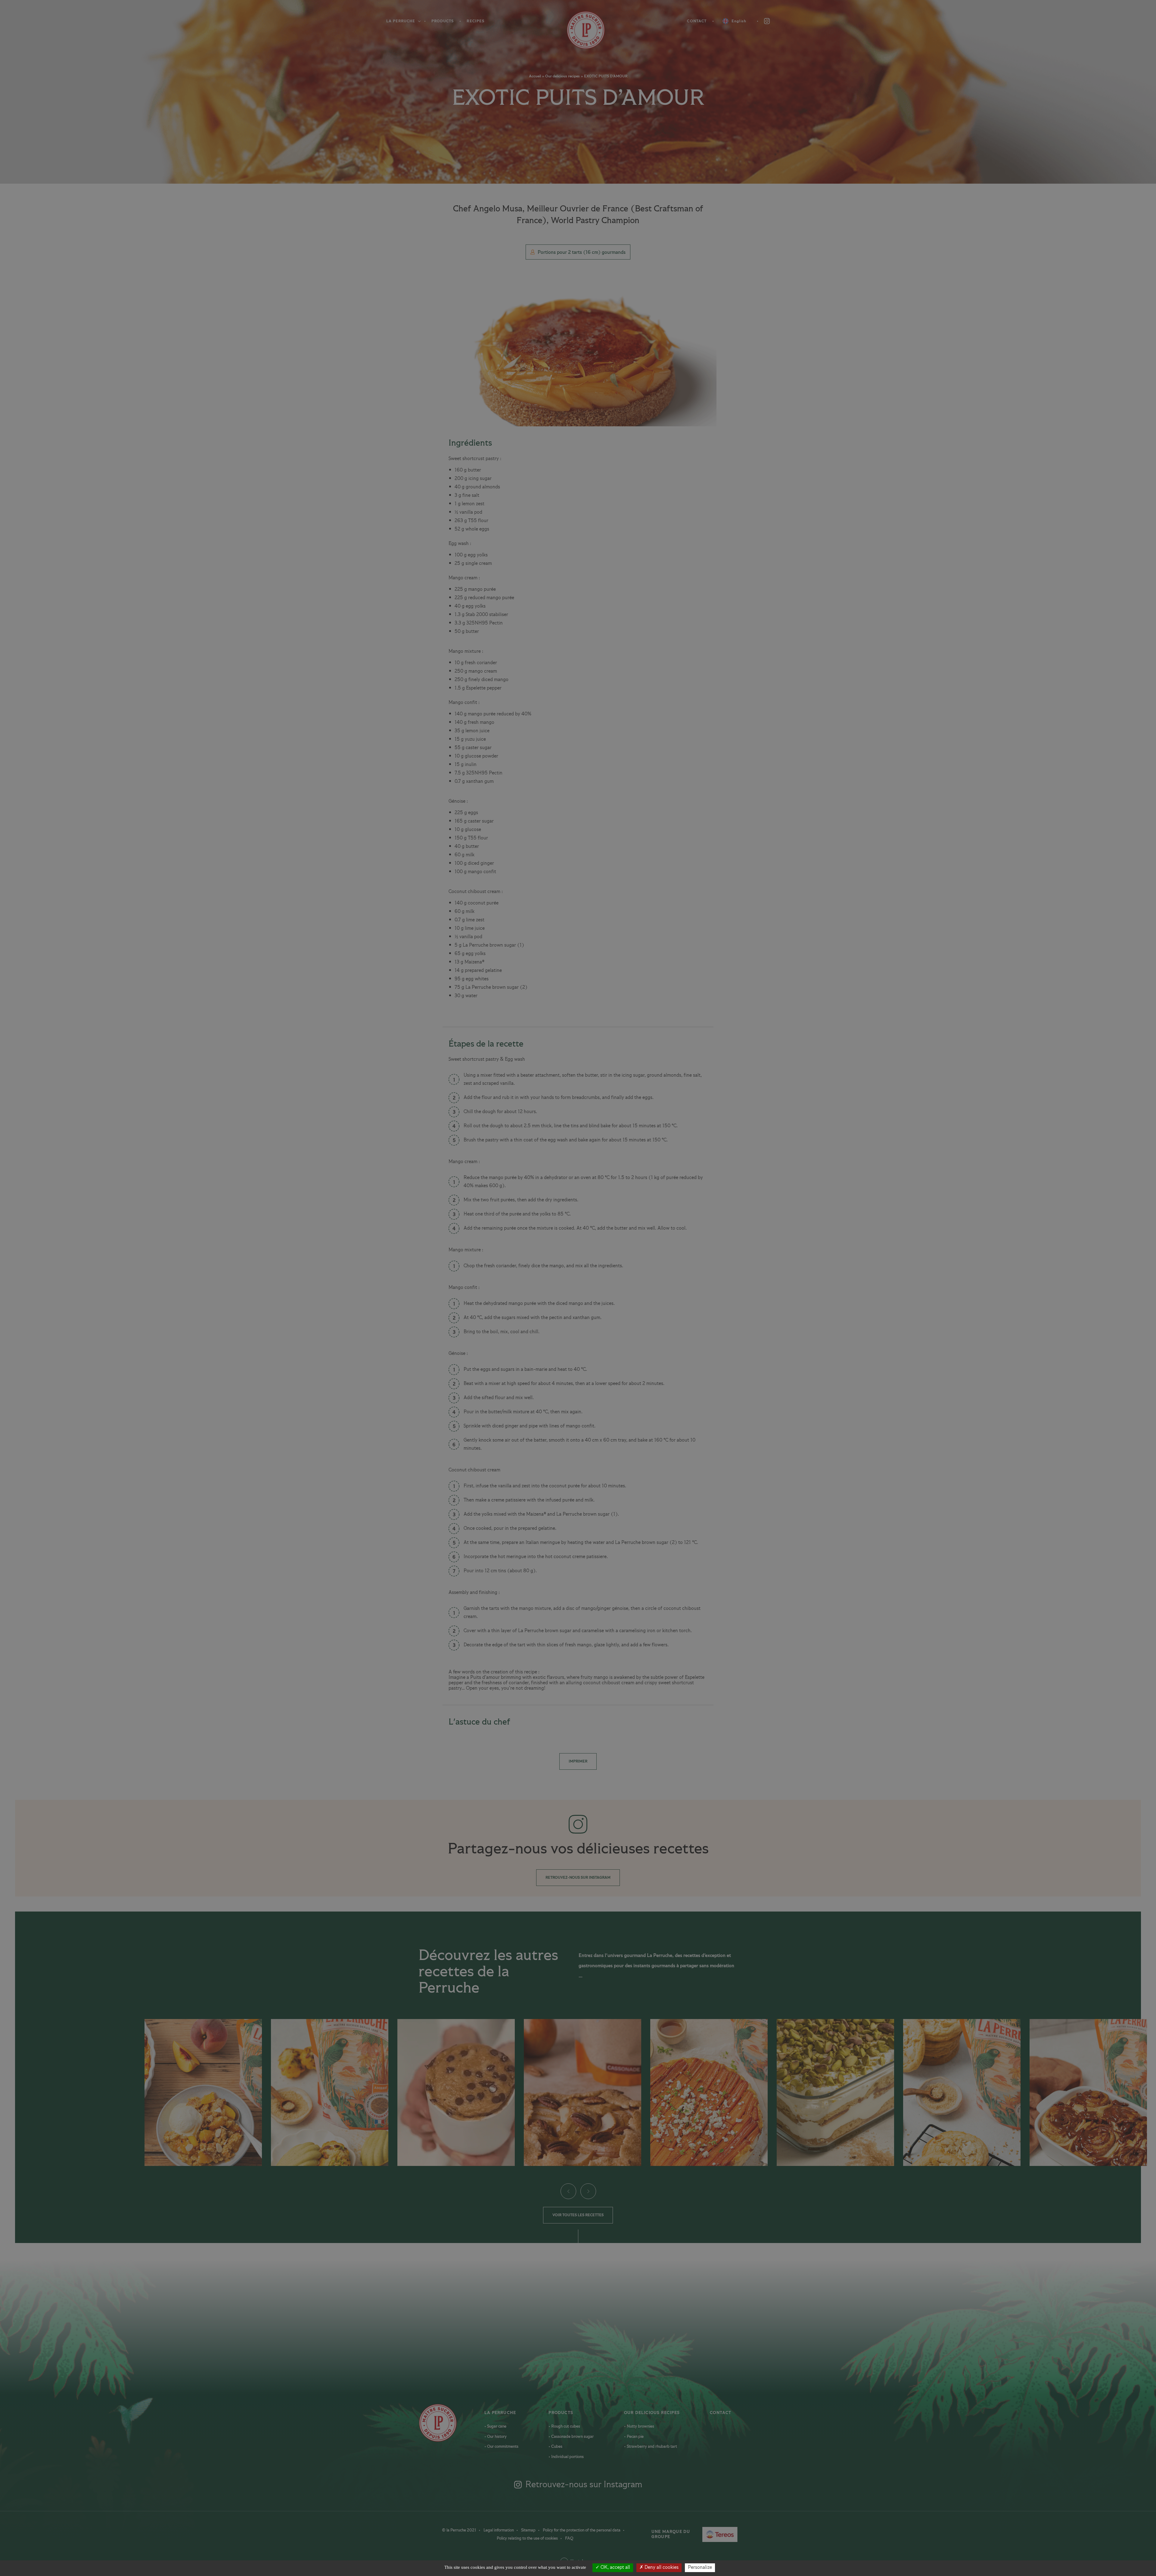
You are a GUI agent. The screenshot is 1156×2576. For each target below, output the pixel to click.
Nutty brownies (640, 2426)
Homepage (578, 30)
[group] (203, 2092)
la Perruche (500, 2413)
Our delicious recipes (562, 76)
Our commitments (502, 2447)
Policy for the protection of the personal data (582, 2530)
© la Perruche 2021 (460, 2530)
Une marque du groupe (682, 2534)
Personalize (700, 2568)
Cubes (556, 2447)
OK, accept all (615, 2568)
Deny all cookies (661, 2568)
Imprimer (578, 1761)
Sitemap (529, 2530)
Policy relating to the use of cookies (528, 2538)
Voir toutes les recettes (578, 2215)
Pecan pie (635, 2437)
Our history (496, 2437)
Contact (697, 21)
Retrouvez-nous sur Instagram (578, 1878)
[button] (568, 2191)
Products (443, 21)
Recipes (475, 21)
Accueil (535, 76)
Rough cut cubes (565, 2426)
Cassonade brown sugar (572, 2437)
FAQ (569, 2538)
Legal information (499, 2530)
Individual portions (567, 2457)
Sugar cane (496, 2426)
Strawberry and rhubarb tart (651, 2447)
